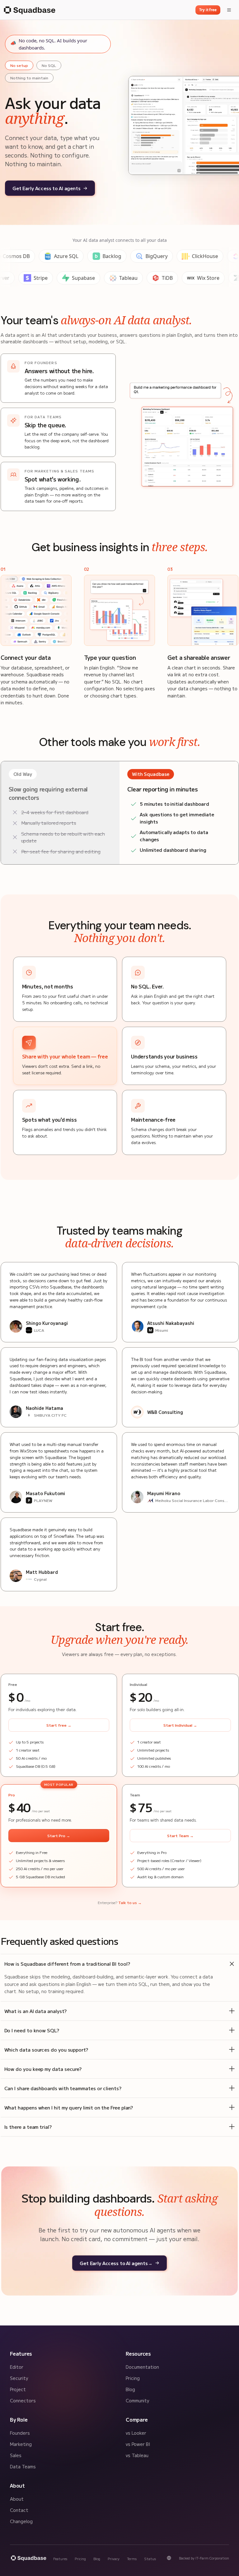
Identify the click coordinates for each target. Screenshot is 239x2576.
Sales (16, 2455)
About (17, 2499)
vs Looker (136, 2433)
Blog (130, 2389)
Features (60, 2559)
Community (137, 2400)
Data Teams (23, 2466)
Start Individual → (180, 1725)
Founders (20, 2433)
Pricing (133, 2378)
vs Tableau (137, 2455)
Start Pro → (59, 1835)
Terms (132, 2559)
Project (18, 2389)
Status (150, 2559)
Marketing (21, 2444)
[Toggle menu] (229, 10)
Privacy (114, 2559)
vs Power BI (138, 2444)
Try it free (208, 10)
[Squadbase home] (29, 10)
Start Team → (180, 1835)
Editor (17, 2367)
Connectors (23, 2400)
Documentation (142, 2367)
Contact (19, 2510)
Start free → (59, 1725)
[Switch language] (169, 2558)
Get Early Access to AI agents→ (116, 2263)
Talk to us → (130, 1902)
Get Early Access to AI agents (47, 188)
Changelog (21, 2521)
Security (19, 2378)
